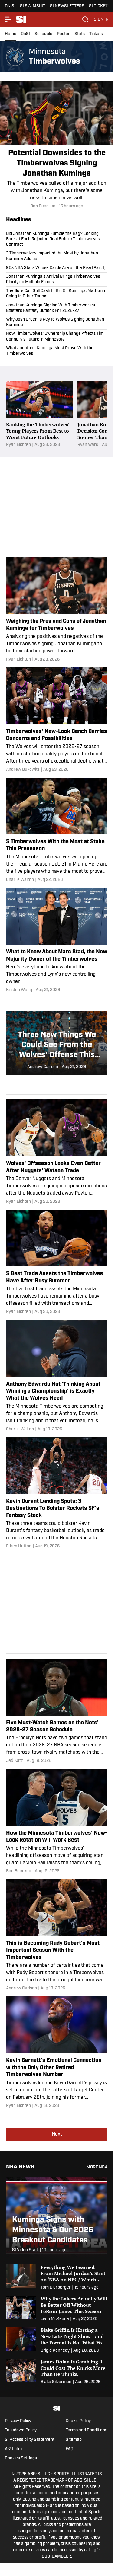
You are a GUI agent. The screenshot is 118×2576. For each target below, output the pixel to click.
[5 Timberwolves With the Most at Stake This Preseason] (57, 830)
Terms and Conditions (86, 2430)
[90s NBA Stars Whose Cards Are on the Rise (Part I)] (57, 268)
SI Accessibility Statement (30, 2440)
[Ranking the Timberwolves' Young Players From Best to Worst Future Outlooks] (39, 414)
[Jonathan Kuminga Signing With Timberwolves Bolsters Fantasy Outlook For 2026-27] (57, 308)
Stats (80, 34)
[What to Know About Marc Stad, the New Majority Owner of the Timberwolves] (57, 941)
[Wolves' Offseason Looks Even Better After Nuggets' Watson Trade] (57, 1152)
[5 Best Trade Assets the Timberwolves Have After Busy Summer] (57, 1262)
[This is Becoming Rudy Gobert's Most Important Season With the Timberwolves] (57, 1936)
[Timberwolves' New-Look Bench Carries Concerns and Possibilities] (57, 720)
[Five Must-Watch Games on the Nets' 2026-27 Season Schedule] (57, 1711)
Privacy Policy (18, 2421)
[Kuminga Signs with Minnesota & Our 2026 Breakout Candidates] (57, 2218)
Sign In (101, 19)
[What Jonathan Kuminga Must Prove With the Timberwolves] (57, 350)
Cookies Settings (21, 2458)
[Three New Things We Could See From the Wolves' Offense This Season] (57, 1043)
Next (57, 2134)
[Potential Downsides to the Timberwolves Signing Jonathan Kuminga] (57, 145)
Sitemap (74, 2440)
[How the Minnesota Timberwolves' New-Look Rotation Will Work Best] (57, 1821)
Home (11, 34)
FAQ (69, 2449)
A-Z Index (14, 2449)
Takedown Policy (21, 2430)
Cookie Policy (78, 2421)
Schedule (43, 34)
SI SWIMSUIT (33, 6)
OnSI (25, 34)
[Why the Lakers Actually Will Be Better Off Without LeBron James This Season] (57, 2309)
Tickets (96, 34)
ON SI (10, 6)
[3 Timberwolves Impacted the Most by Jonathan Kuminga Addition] (57, 256)
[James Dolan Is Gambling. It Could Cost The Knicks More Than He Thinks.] (57, 2372)
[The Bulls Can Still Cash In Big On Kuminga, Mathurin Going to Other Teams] (57, 294)
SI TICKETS (100, 6)
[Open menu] (8, 19)
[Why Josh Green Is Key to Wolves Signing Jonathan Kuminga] (57, 322)
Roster (63, 34)
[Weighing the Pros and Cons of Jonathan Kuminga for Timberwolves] (57, 610)
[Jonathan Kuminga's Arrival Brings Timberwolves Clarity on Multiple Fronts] (57, 280)
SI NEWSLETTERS (67, 6)
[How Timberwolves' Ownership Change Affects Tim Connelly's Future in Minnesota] (57, 337)
